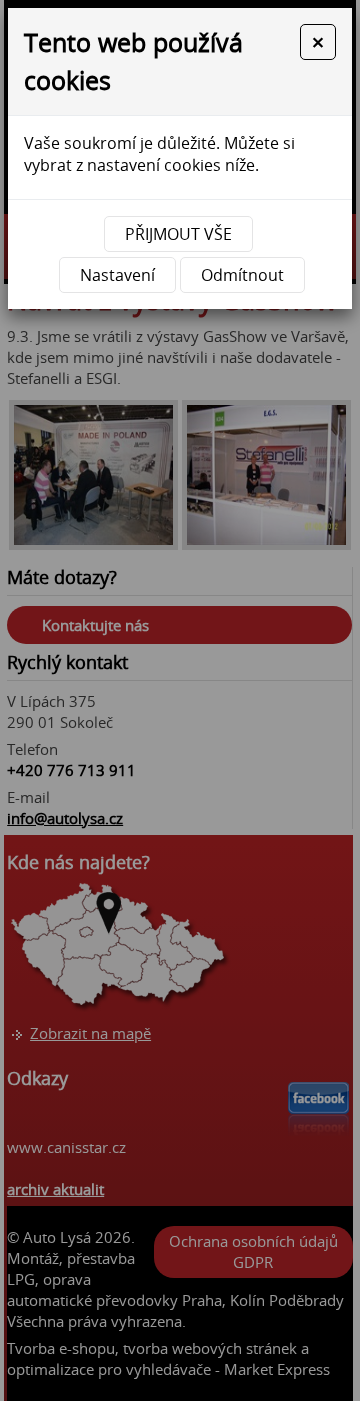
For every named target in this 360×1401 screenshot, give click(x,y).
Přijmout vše (178, 234)
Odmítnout (242, 275)
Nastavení (117, 275)
